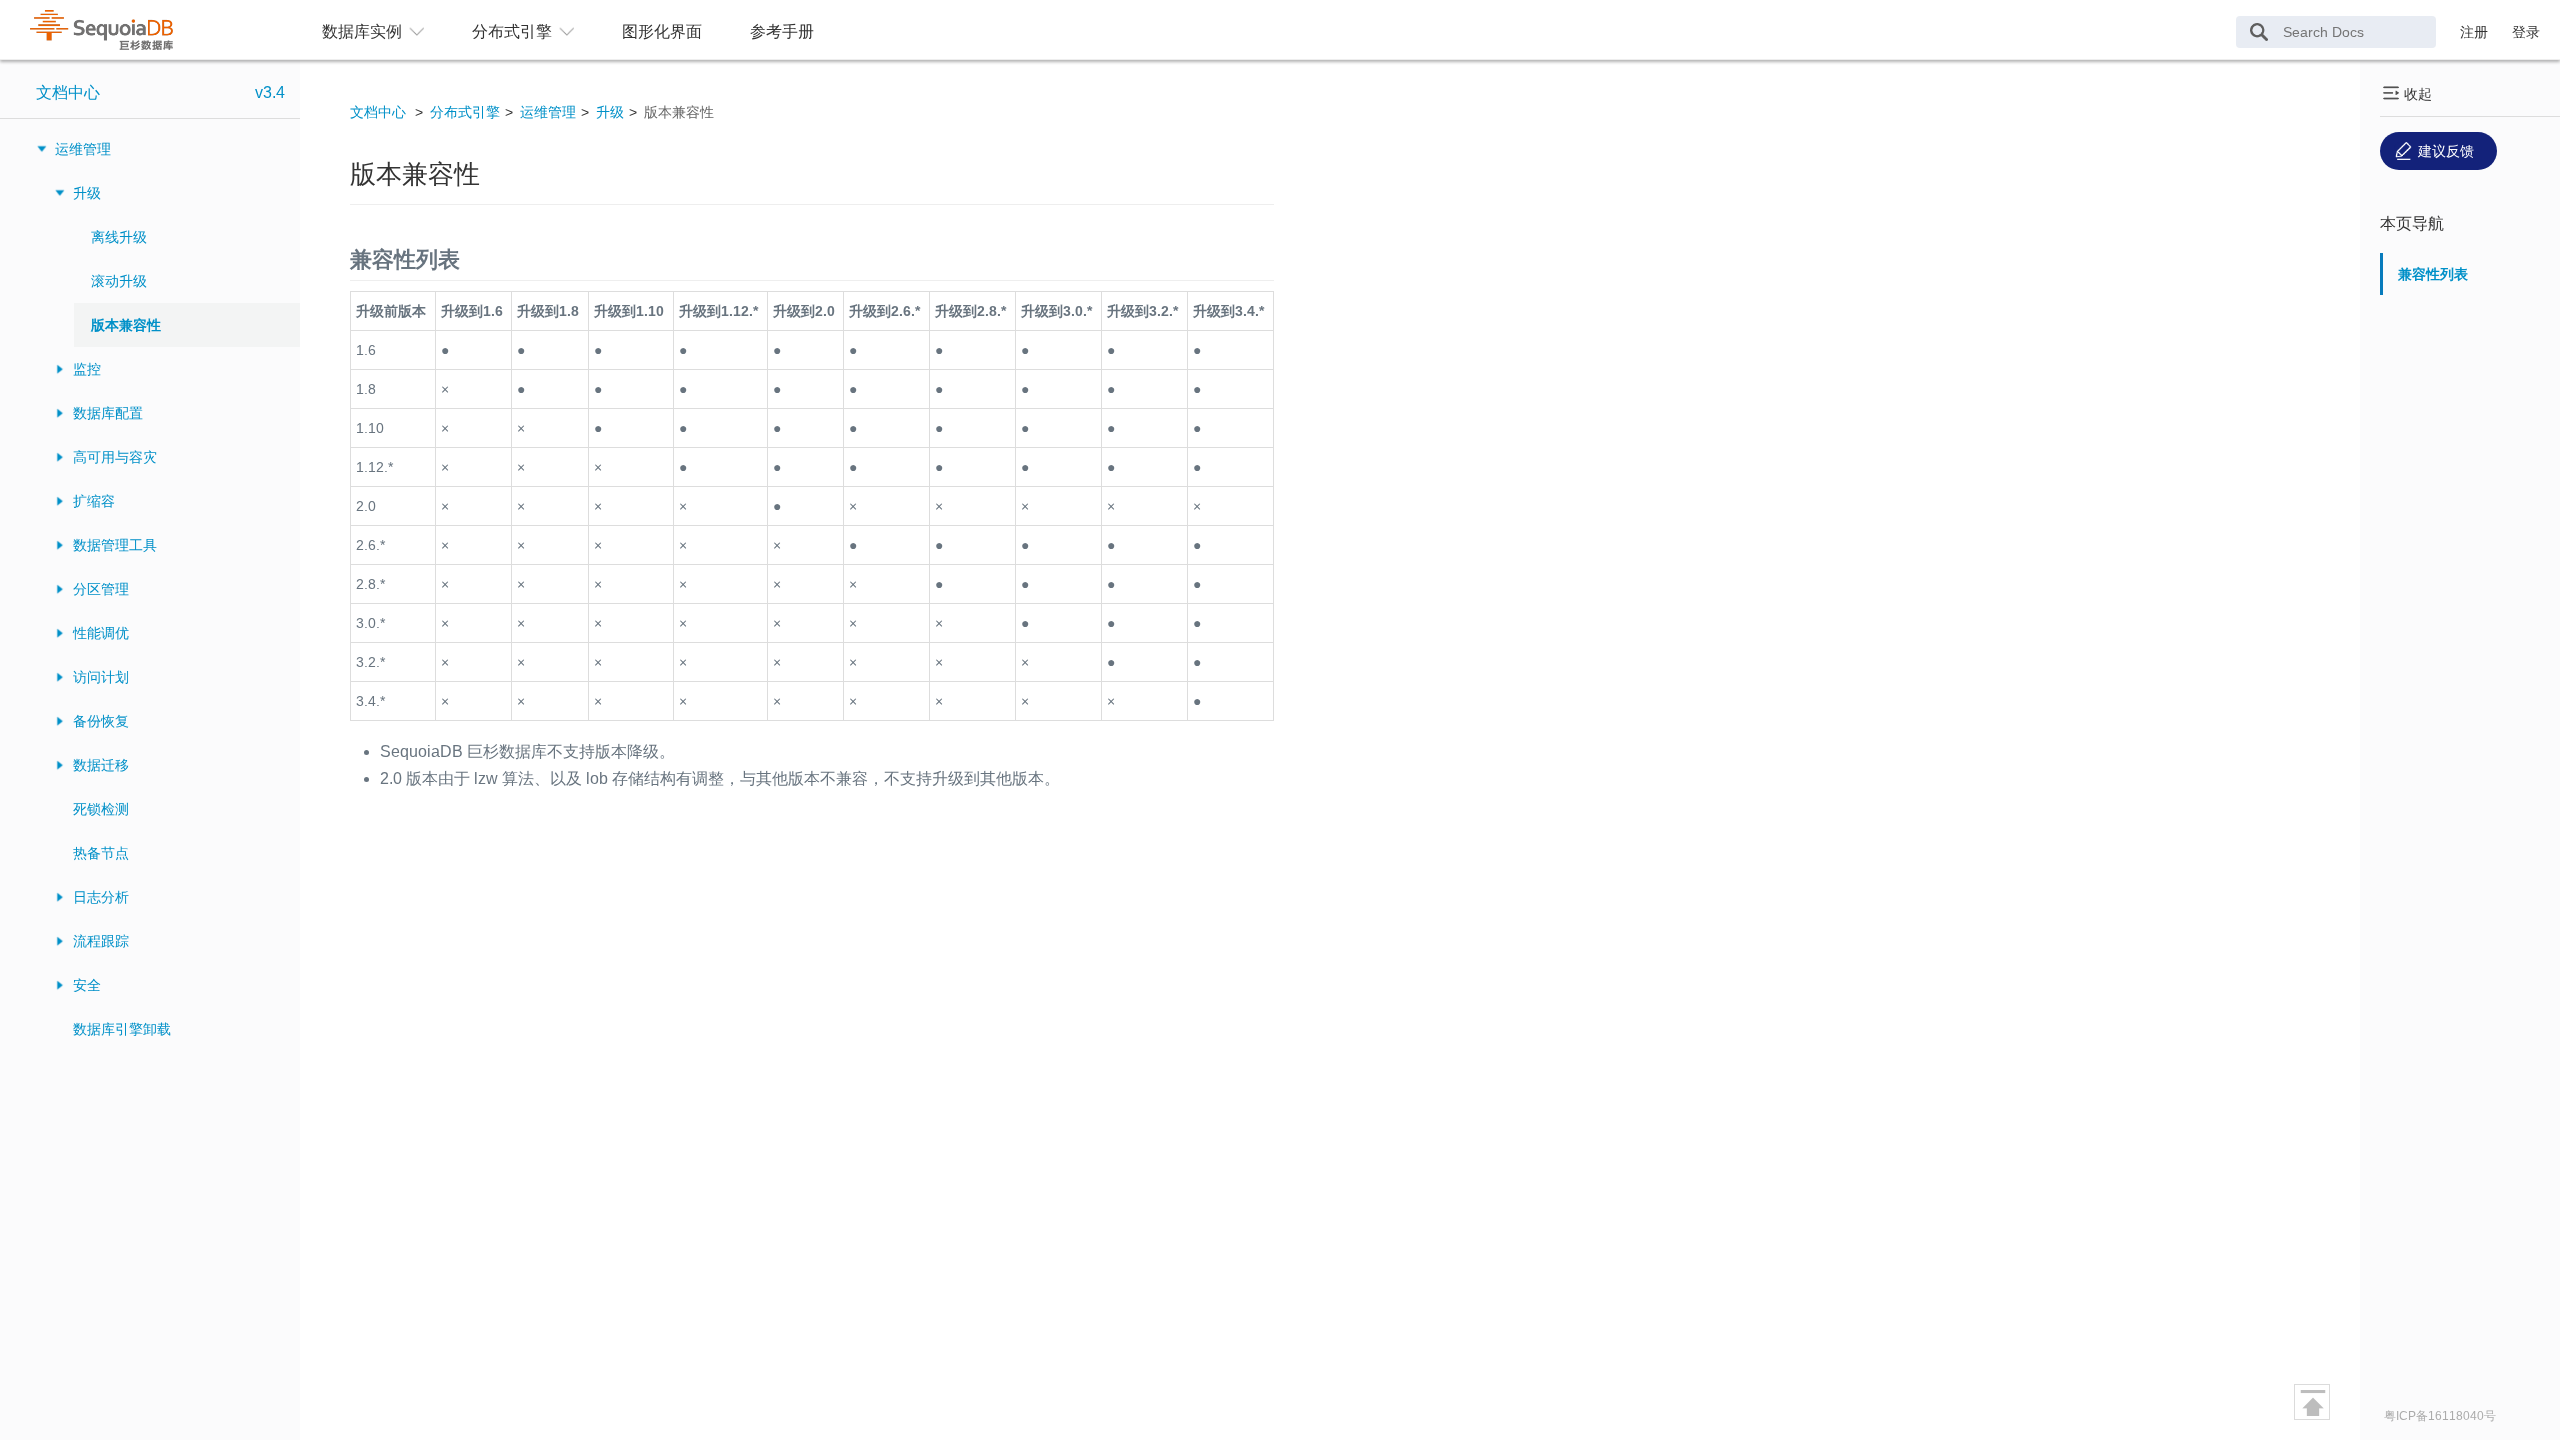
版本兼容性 (126, 325)
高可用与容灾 (115, 457)
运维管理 (83, 149)
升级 (87, 193)
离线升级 (119, 237)
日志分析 (101, 897)
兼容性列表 (2433, 274)
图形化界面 (662, 31)
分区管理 (101, 589)
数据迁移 (101, 765)
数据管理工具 (115, 545)
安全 (87, 985)
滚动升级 (119, 281)
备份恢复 (101, 721)
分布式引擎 (465, 112)
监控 (87, 369)
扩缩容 (94, 501)
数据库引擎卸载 (122, 1029)
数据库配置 (108, 413)
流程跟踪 (101, 941)
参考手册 (782, 31)
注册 (2474, 32)
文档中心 (68, 92)
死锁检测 (101, 809)
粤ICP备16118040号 (2440, 1416)
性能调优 (101, 633)
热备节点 (101, 853)
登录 (2526, 32)
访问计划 (101, 677)
